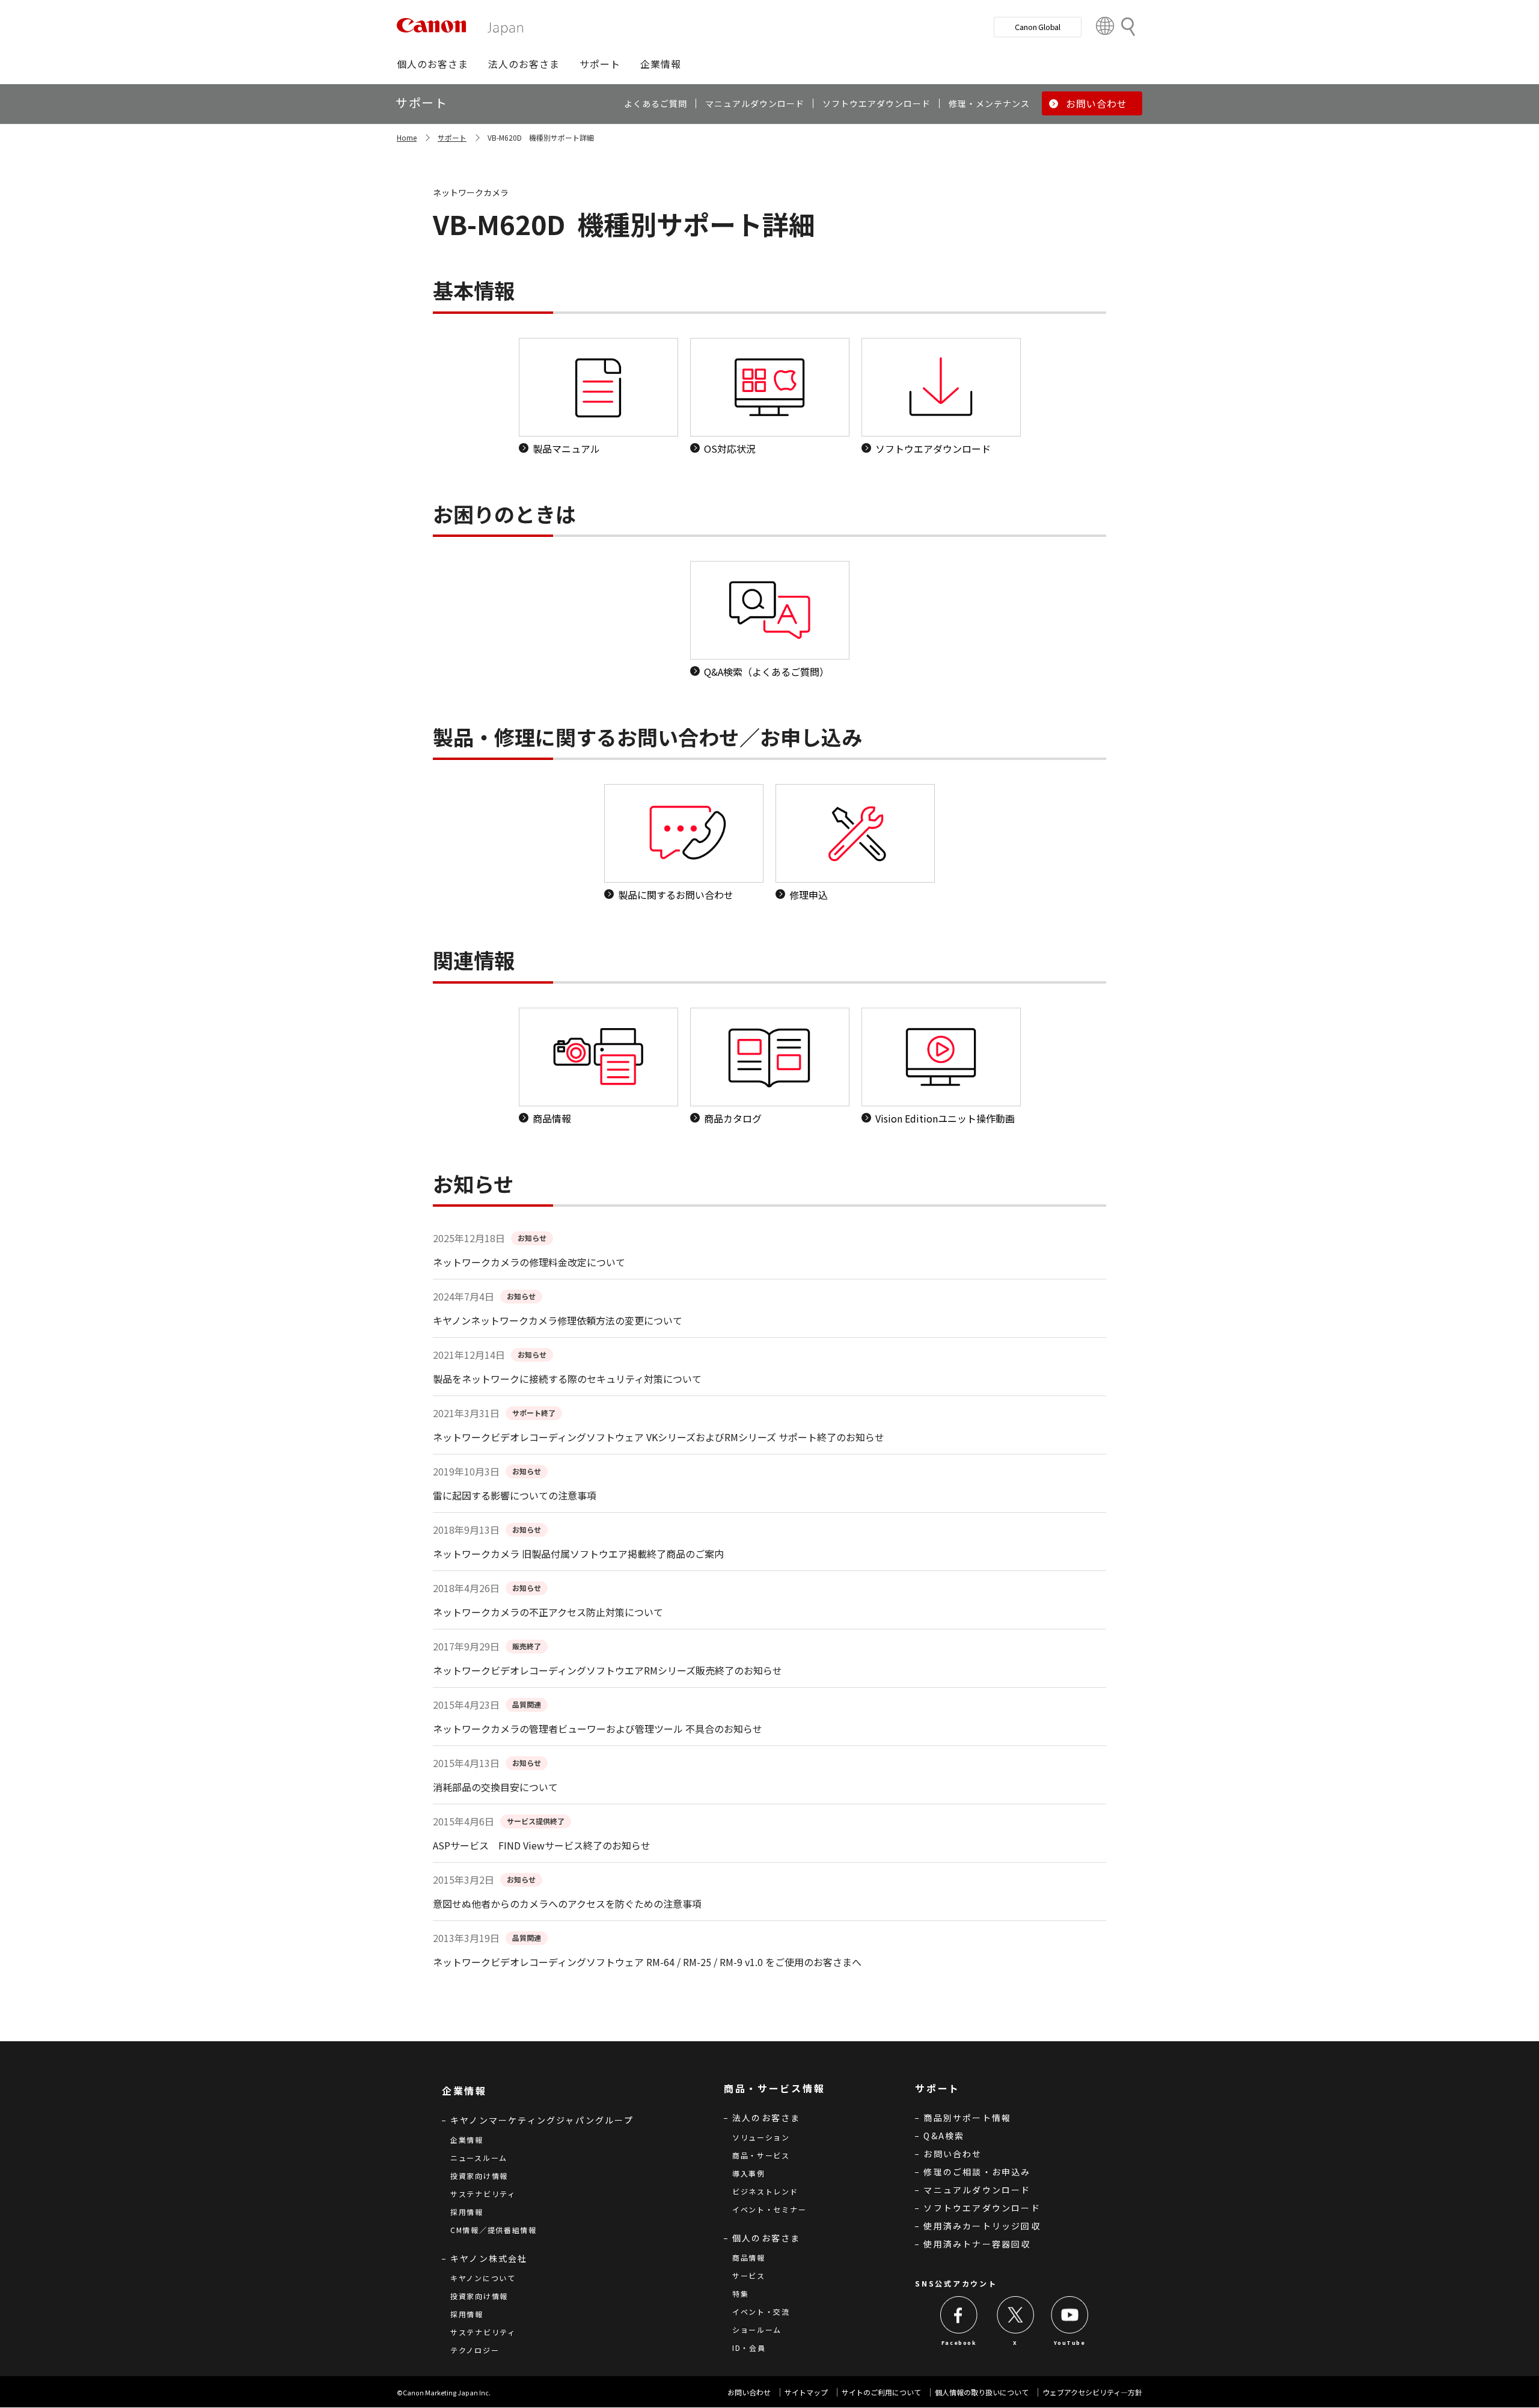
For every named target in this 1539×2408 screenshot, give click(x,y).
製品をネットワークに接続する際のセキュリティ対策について (567, 1379)
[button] (433, 64)
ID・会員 (749, 2348)
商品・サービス (761, 2155)
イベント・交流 (761, 2311)
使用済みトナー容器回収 (977, 2244)
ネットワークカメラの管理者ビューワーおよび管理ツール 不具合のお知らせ (598, 1729)
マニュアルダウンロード (977, 2190)
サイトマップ (806, 2392)
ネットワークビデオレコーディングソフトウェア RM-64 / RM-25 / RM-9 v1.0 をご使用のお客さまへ (647, 1962)
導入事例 (749, 2173)
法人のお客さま (766, 2118)
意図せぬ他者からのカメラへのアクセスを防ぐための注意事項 (567, 1904)
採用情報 (467, 2212)
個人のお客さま (766, 2238)
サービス (749, 2275)
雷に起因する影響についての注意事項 (515, 1495)
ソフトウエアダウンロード (982, 2208)
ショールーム (757, 2330)
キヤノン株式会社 (489, 2258)
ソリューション (761, 2137)
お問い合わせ (953, 2154)
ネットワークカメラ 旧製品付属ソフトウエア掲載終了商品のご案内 (578, 1554)
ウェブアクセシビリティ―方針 (1092, 2392)
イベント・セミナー (769, 2209)
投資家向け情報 (479, 2176)
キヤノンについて (483, 2278)
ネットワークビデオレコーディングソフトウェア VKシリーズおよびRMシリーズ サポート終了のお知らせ (659, 1437)
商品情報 (749, 2257)
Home (407, 137)
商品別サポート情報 (967, 2118)
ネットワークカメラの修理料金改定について (529, 1262)
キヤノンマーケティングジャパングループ (542, 2120)
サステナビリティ (483, 2194)
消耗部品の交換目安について (495, 1787)
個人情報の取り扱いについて (982, 2392)
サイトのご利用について (881, 2392)
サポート (452, 137)
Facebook (959, 2343)
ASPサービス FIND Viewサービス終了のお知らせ (542, 1845)
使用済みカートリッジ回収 (982, 2226)
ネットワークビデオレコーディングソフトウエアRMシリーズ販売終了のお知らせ (607, 1670)
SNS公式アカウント (956, 2283)
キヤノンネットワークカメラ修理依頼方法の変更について (558, 1320)
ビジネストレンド (765, 2191)
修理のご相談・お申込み (977, 2172)
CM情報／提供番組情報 (494, 2230)
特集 (740, 2293)
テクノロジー (475, 2350)
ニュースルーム (479, 2158)
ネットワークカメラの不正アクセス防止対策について (548, 1612)
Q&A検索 (944, 2136)
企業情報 (467, 2140)
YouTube (1069, 2343)
